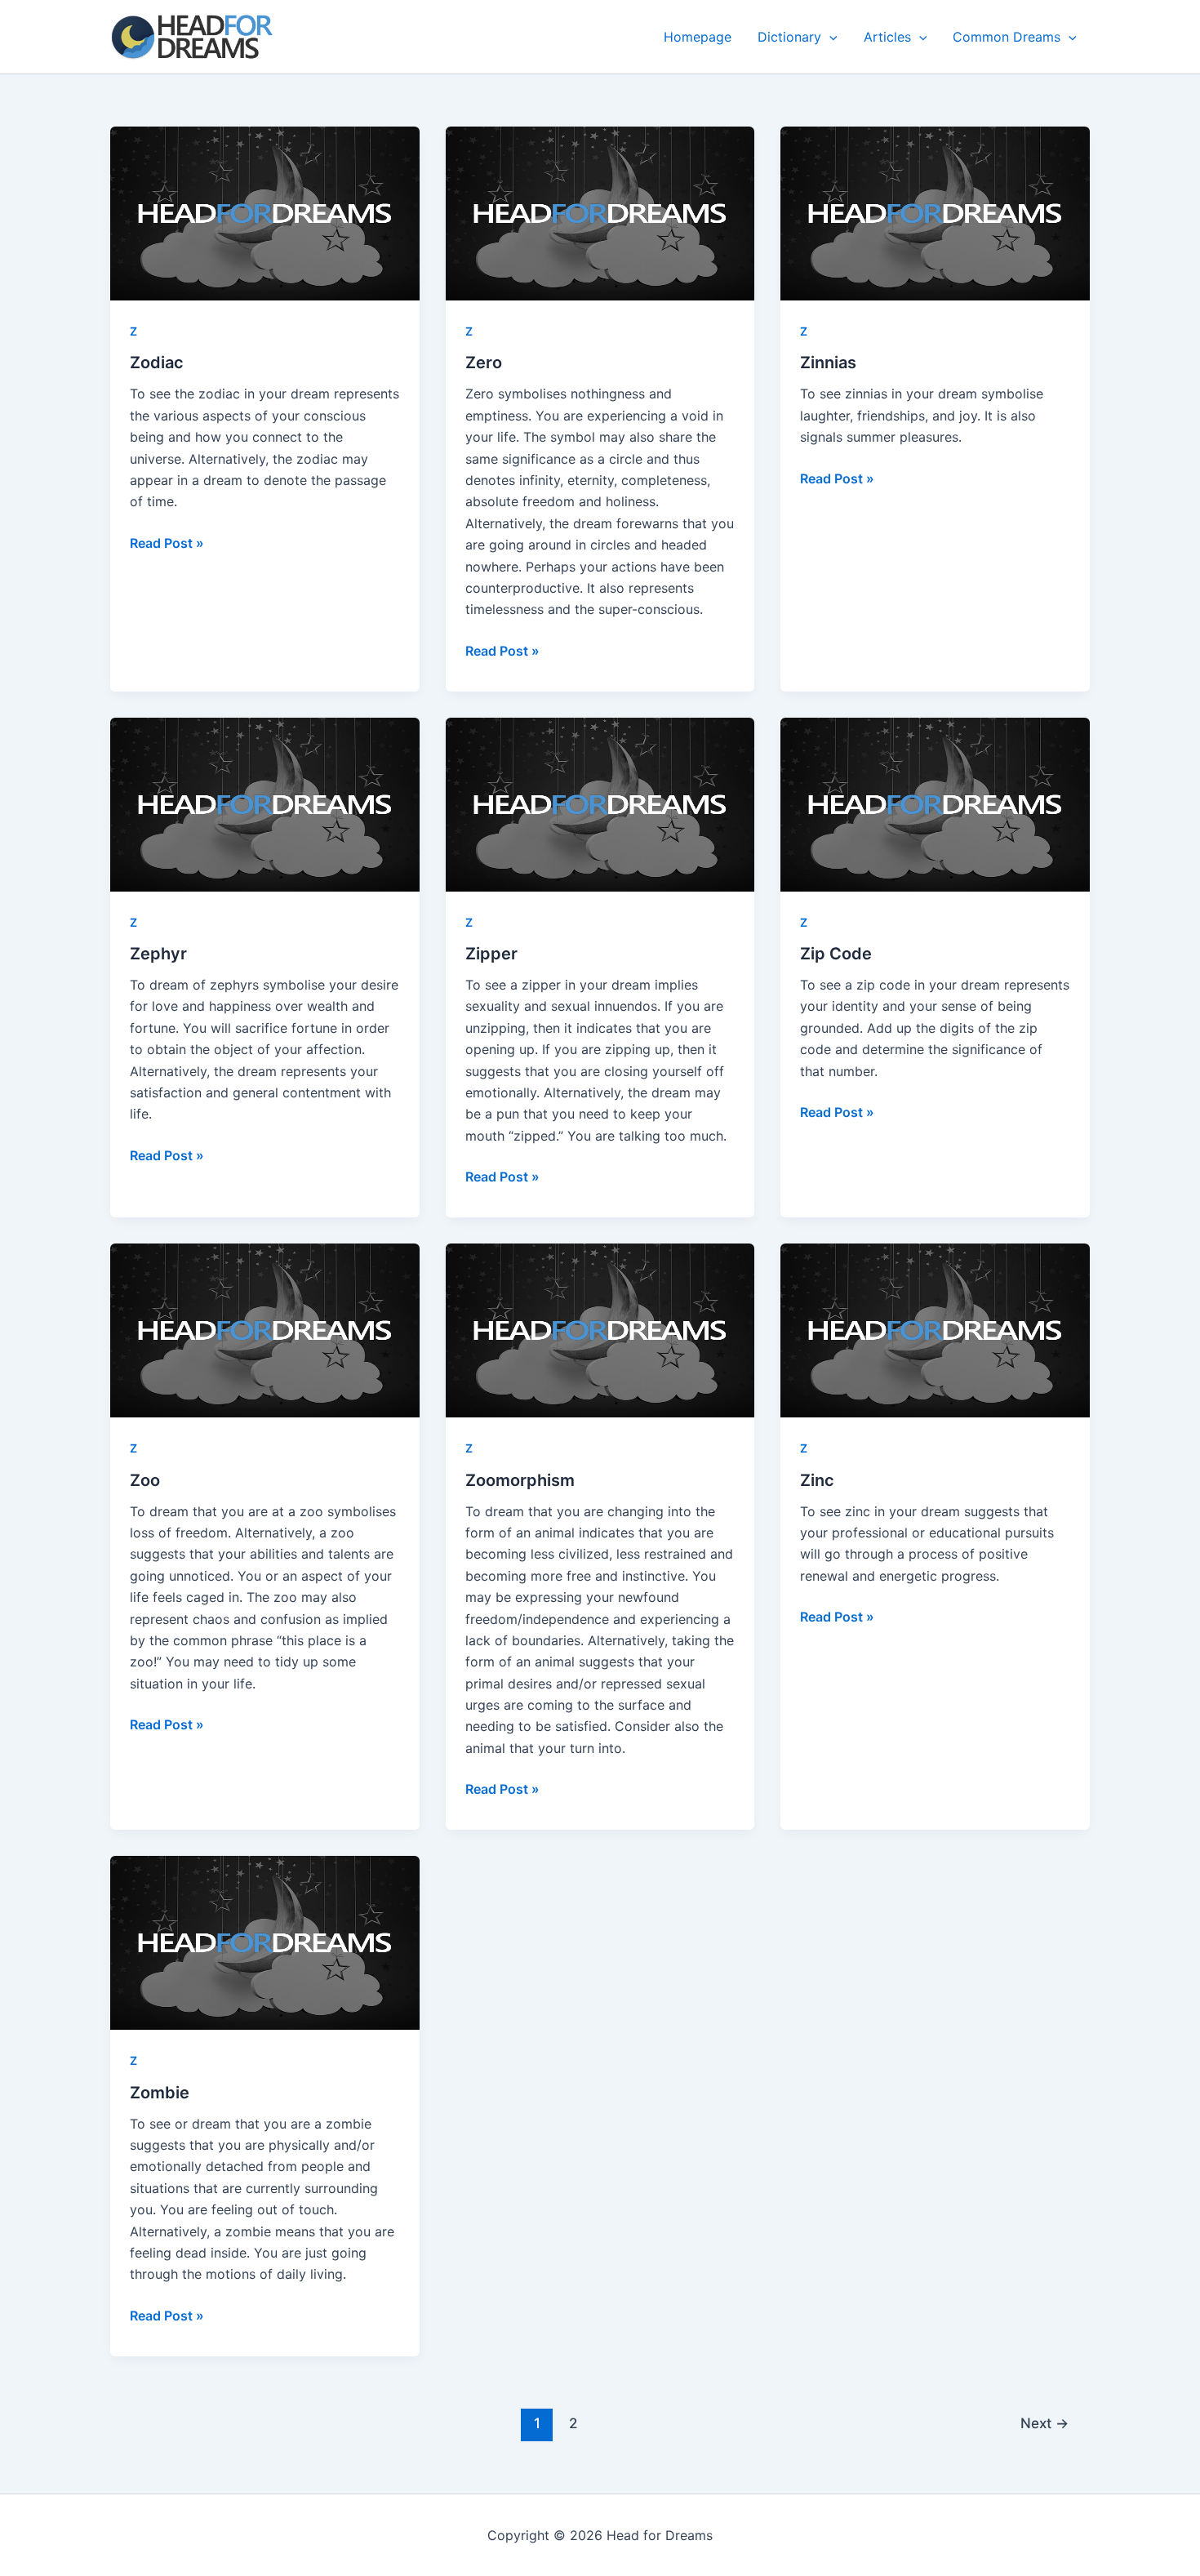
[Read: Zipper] (600, 805)
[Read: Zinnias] (935, 214)
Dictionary (789, 37)
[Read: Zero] (600, 214)
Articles (887, 37)
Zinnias (828, 363)
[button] (829, 37)
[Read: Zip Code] (935, 805)
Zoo (145, 1480)
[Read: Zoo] (265, 1330)
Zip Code (836, 954)
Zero (484, 363)
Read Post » (167, 542)
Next (1044, 2423)
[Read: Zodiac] (265, 214)
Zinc (817, 1480)
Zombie (160, 2093)
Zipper (491, 954)
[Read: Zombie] (265, 1943)
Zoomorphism (520, 1480)
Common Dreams (1007, 37)
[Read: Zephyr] (265, 805)
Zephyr (158, 954)
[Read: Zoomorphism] (600, 1330)
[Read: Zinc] (935, 1330)
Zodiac (157, 363)
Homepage (698, 37)
